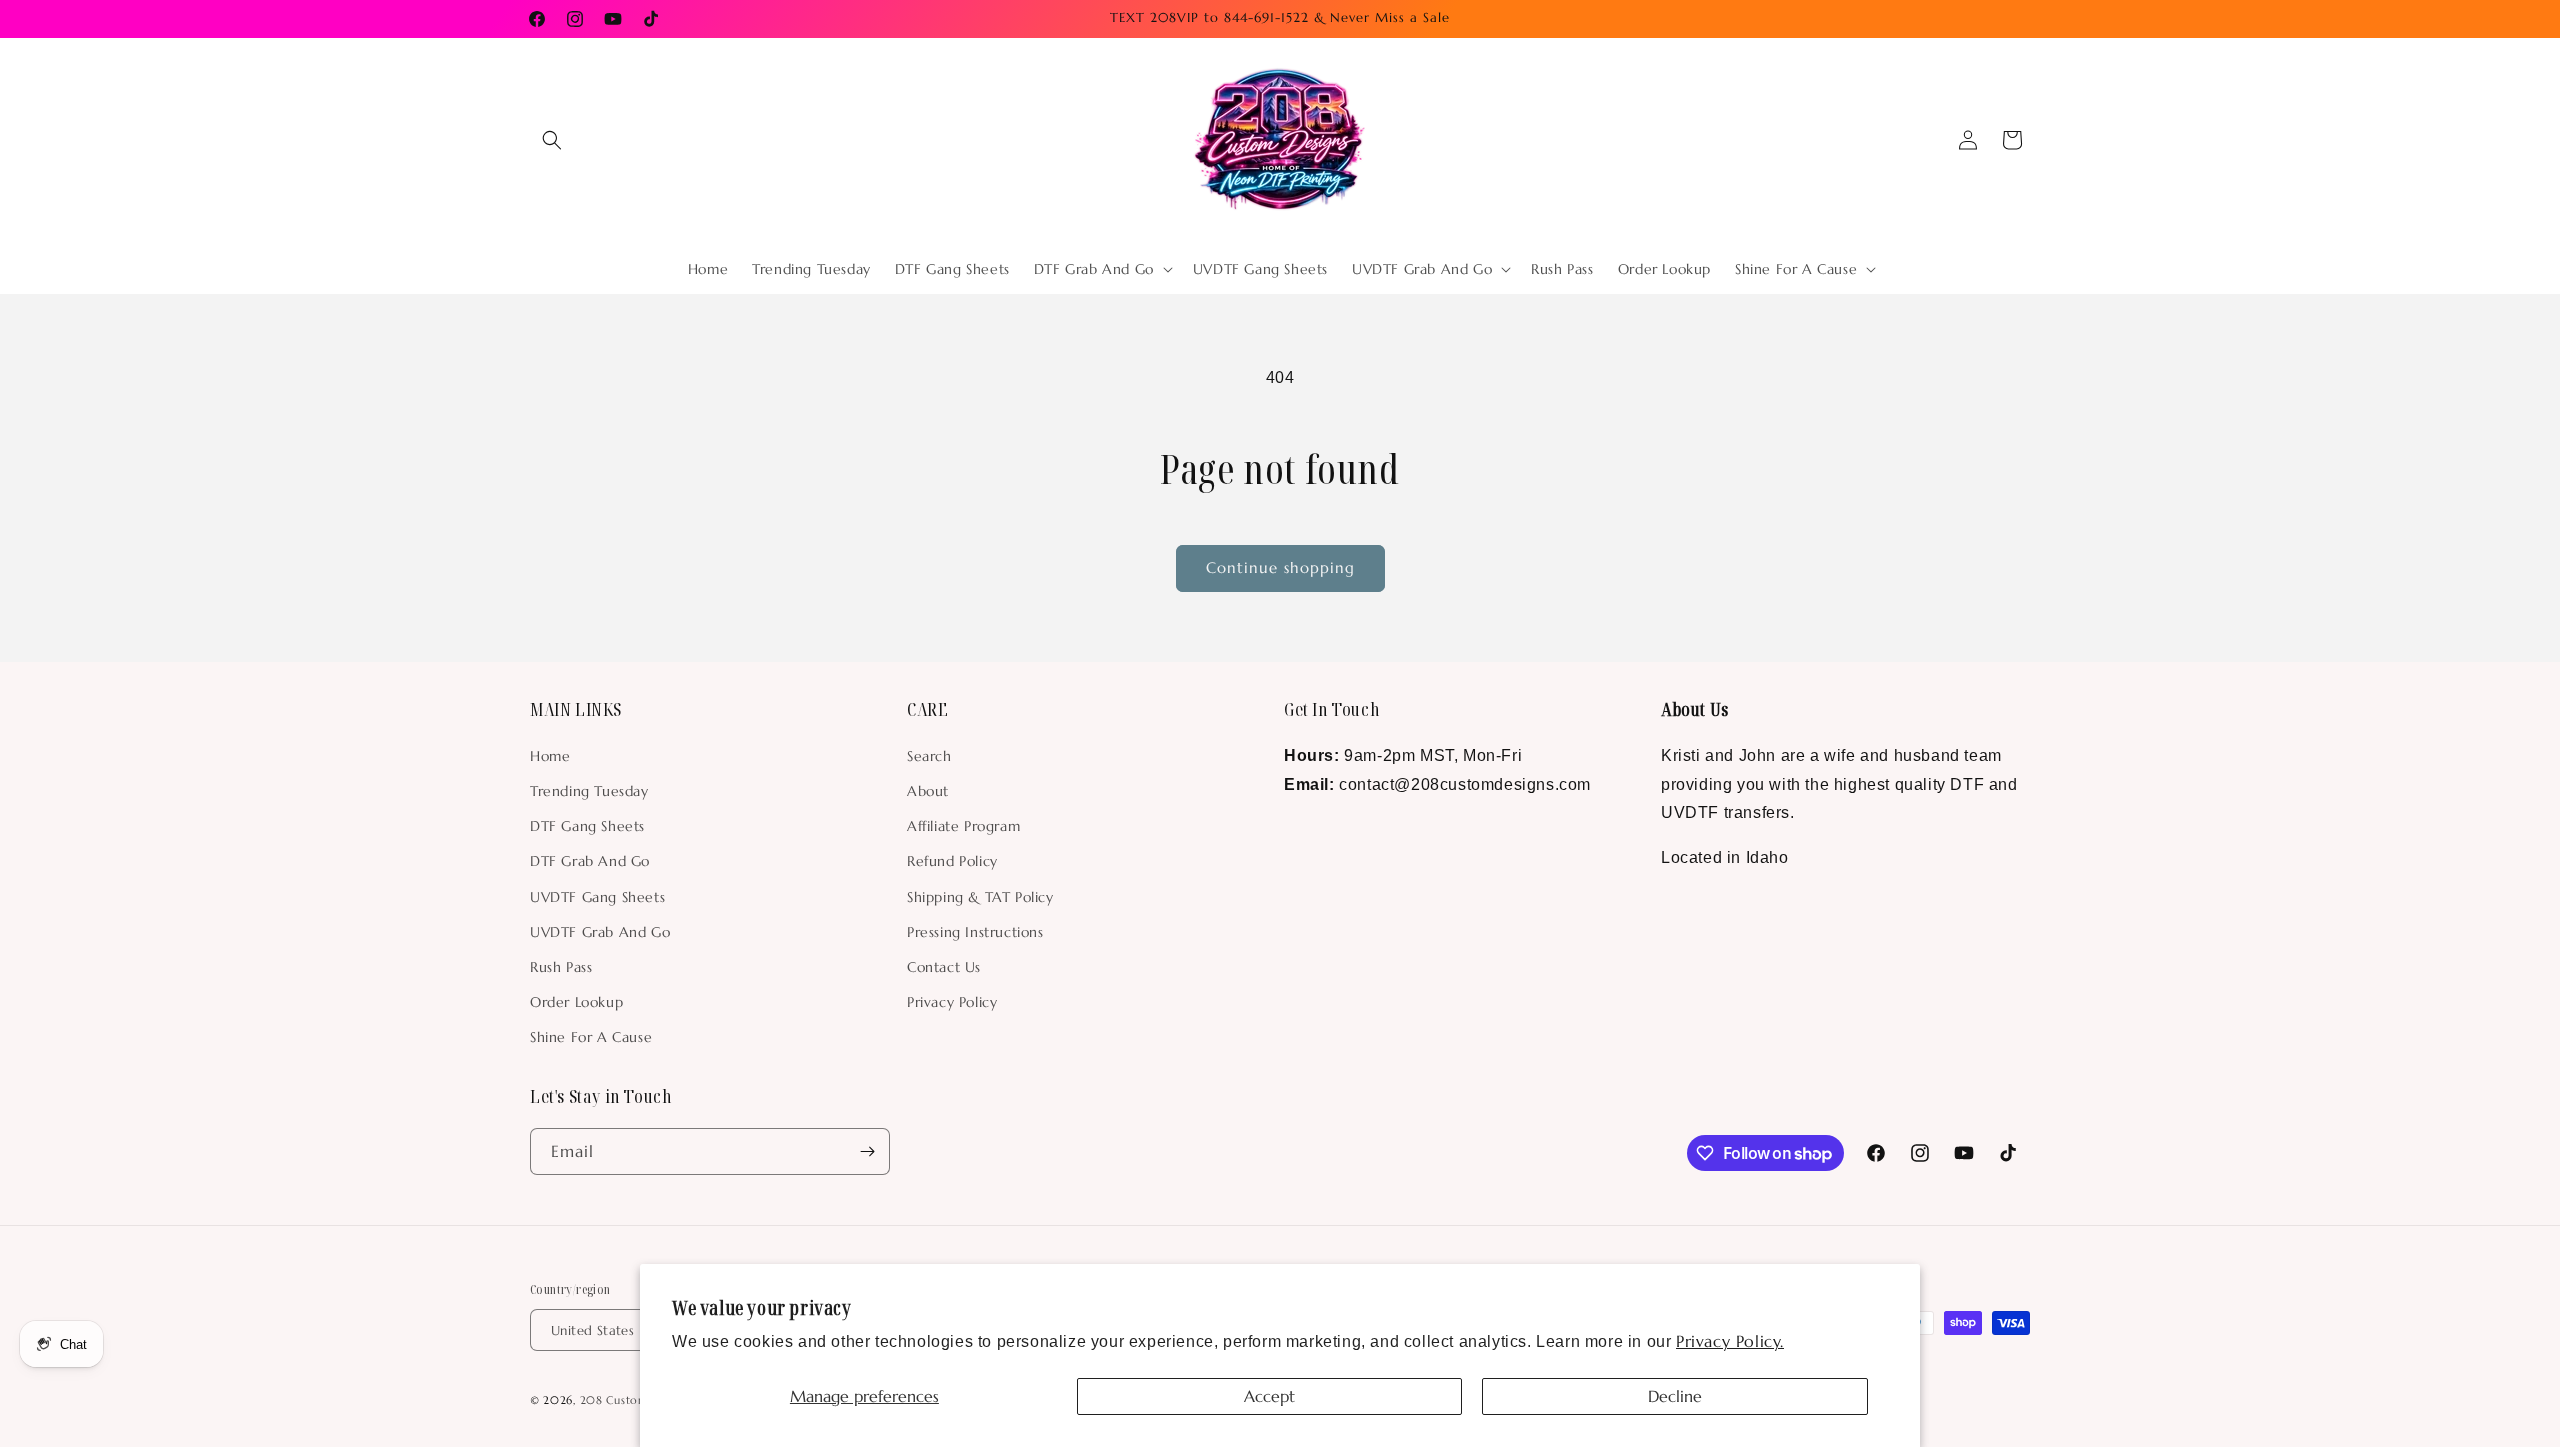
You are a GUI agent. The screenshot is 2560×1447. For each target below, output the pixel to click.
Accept (1269, 1396)
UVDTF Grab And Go (600, 931)
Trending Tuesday (589, 790)
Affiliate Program (963, 825)
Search (929, 755)
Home (550, 755)
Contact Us (944, 966)
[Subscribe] (867, 1151)
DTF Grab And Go (590, 861)
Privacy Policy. (1730, 1341)
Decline (1675, 1396)
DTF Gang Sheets (587, 825)
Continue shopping (1280, 567)
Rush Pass (561, 966)
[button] (552, 140)
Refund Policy (952, 861)
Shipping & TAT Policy (980, 896)
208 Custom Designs (637, 1401)
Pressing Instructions (975, 931)
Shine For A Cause (591, 1037)
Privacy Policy (952, 1001)
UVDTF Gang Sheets (597, 896)
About (928, 790)
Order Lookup (576, 1001)
